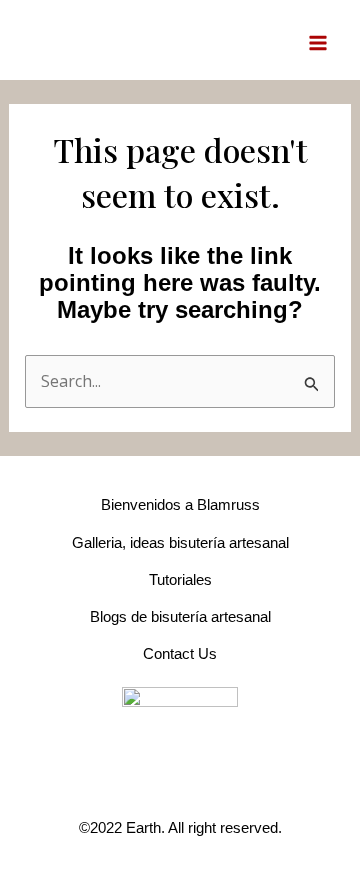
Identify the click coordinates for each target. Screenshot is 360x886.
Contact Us (180, 653)
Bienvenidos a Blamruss (180, 504)
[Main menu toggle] (318, 42)
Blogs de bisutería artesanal (180, 616)
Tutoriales (180, 579)
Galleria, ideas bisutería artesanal (180, 542)
